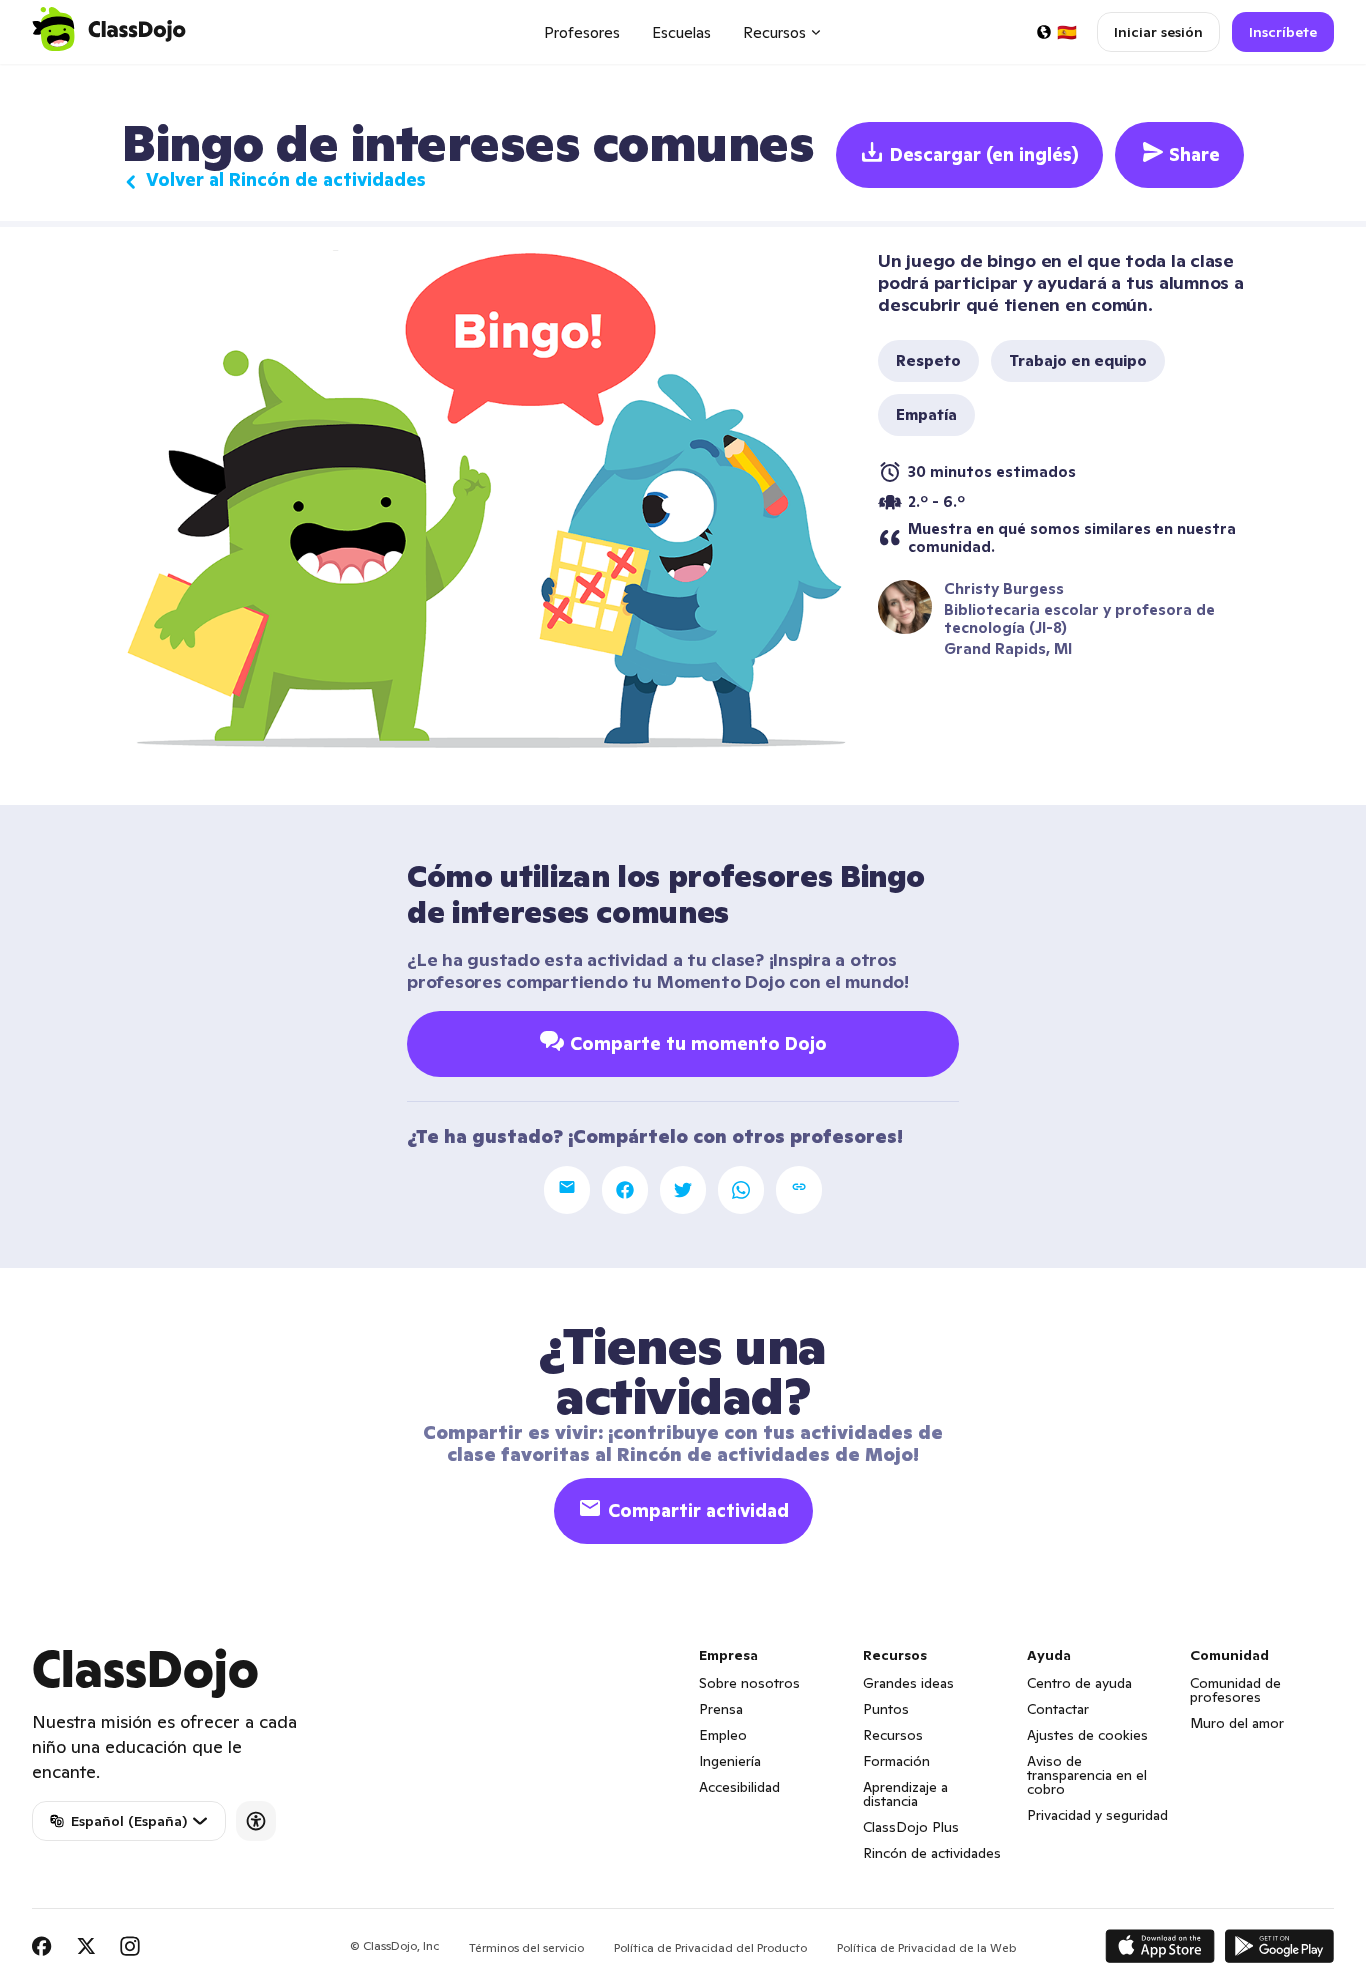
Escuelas (681, 32)
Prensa (721, 1709)
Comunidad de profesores (1235, 1690)
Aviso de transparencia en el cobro (1087, 1775)
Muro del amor (1237, 1723)
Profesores (582, 32)
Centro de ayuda (1079, 1683)
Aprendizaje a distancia (905, 1794)
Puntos (886, 1709)
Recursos (893, 1735)
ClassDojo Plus (911, 1827)
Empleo (723, 1735)
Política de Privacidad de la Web (926, 1947)
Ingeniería (730, 1761)
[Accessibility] (256, 1821)
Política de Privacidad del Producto (710, 1947)
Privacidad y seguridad (1097, 1815)
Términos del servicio (526, 1947)
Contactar (1058, 1709)
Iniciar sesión (1158, 32)
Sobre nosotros (749, 1683)
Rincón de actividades (932, 1853)
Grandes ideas (908, 1683)
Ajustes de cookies (1087, 1735)
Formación (896, 1761)
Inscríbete (1283, 32)
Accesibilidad (739, 1787)
